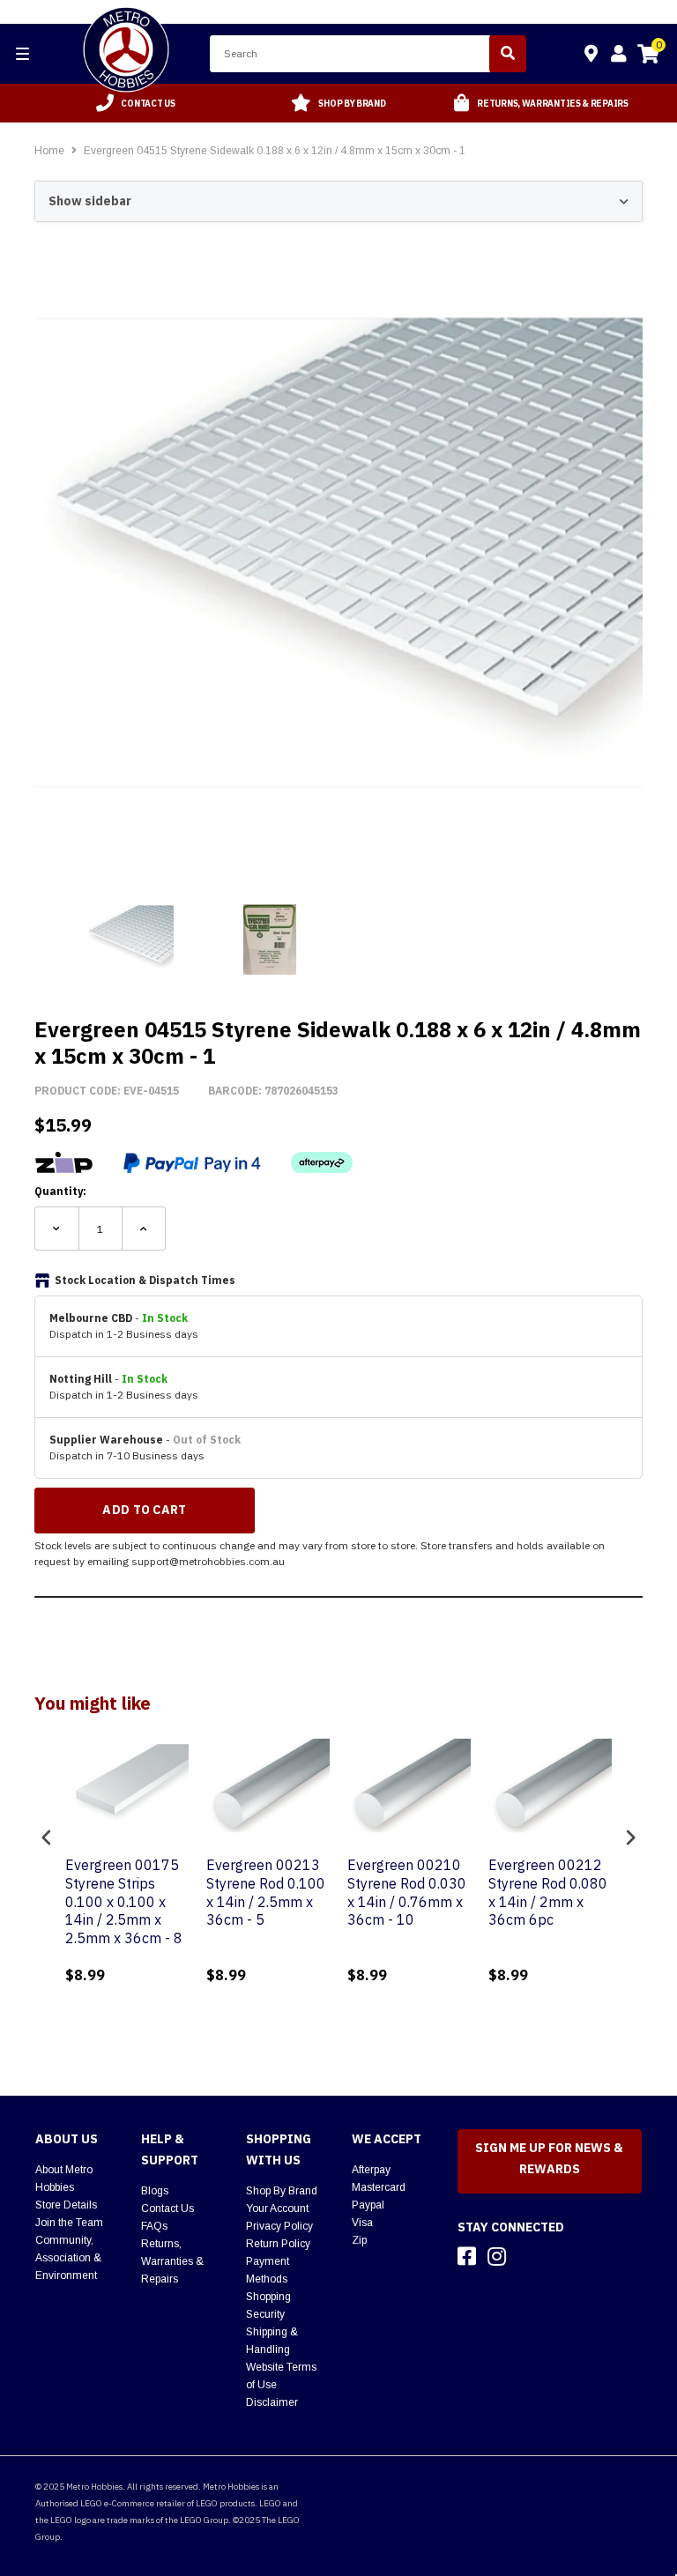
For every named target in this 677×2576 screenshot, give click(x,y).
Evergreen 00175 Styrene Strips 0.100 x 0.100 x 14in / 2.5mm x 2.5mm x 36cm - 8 (124, 1901)
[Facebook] (467, 2256)
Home (49, 151)
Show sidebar (90, 201)
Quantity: (60, 1191)
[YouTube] (528, 2256)
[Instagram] (497, 2256)
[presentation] (47, 1837)
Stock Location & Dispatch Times (145, 1280)
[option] (136, 103)
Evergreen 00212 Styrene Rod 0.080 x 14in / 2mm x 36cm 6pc (548, 1892)
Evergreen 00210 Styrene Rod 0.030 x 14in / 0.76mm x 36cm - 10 (407, 1892)
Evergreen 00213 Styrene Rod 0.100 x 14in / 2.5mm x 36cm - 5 (266, 1892)
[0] (648, 56)
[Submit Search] (508, 54)
